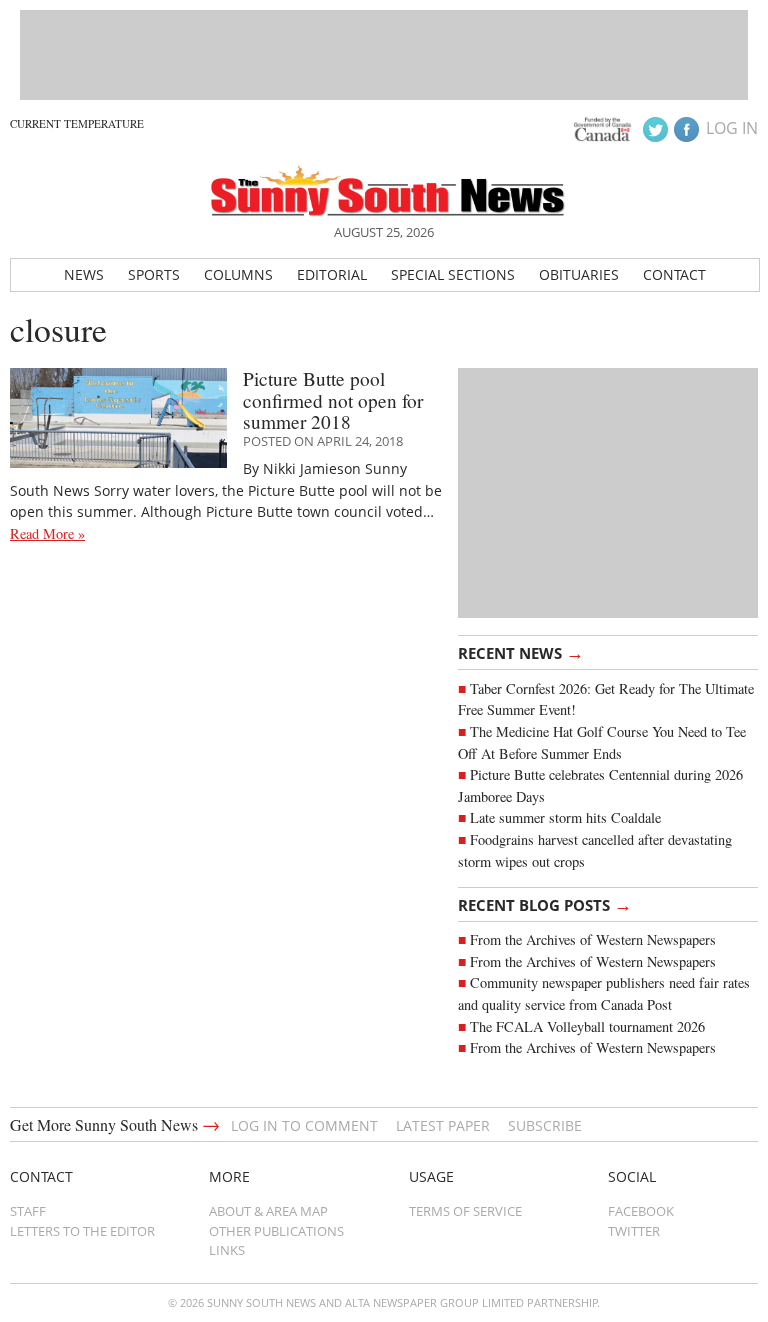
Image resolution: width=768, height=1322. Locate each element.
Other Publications (276, 1231)
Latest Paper (443, 1125)
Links (227, 1250)
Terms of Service (465, 1211)
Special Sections (453, 274)
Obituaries (579, 274)
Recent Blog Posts (545, 904)
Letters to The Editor (82, 1231)
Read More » (47, 533)
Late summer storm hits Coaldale (565, 817)
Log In (732, 128)
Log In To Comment (304, 1125)
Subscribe (545, 1125)
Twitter (634, 1231)
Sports (154, 274)
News (84, 274)
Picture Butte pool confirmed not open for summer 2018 (333, 400)
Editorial (332, 274)
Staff (28, 1211)
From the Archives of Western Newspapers (593, 939)
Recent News (521, 652)
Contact (674, 274)
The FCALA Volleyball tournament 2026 (587, 1026)
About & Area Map (268, 1211)
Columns (238, 274)
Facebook (641, 1211)
